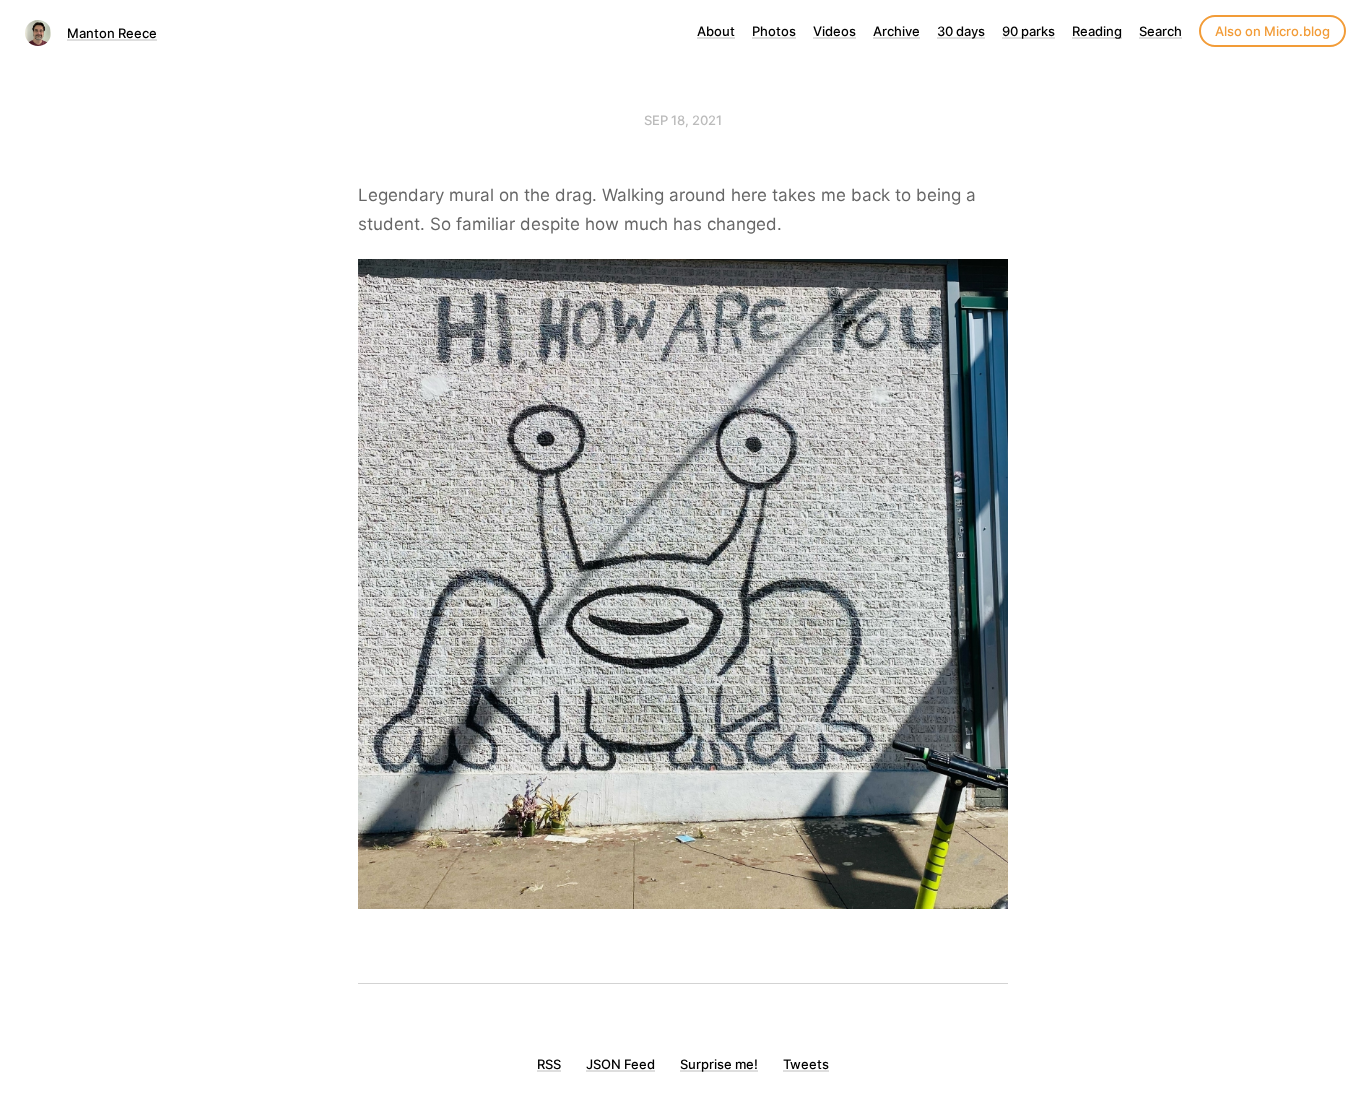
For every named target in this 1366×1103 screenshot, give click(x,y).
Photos (774, 31)
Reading (1097, 31)
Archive (896, 31)
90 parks (1028, 31)
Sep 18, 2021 (683, 120)
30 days (961, 31)
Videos (834, 31)
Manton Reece (112, 33)
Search (1160, 31)
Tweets (806, 1064)
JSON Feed (620, 1064)
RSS (549, 1064)
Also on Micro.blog (1272, 31)
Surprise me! (719, 1064)
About (716, 31)
